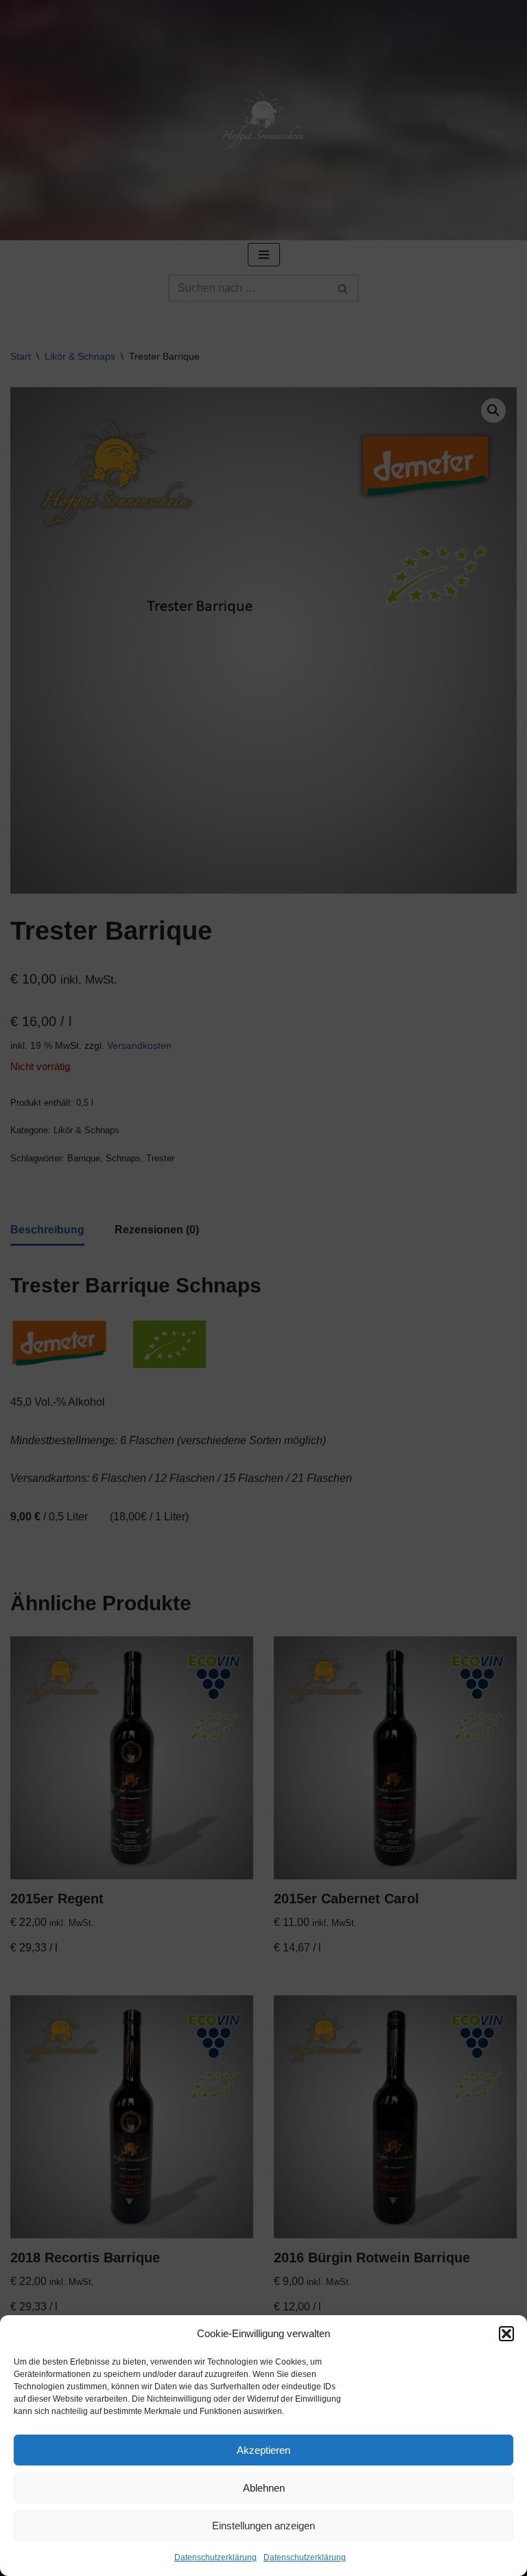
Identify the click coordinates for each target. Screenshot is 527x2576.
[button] (506, 2334)
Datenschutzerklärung (215, 2557)
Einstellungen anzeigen (263, 2526)
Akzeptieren (263, 2450)
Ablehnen (264, 2488)
